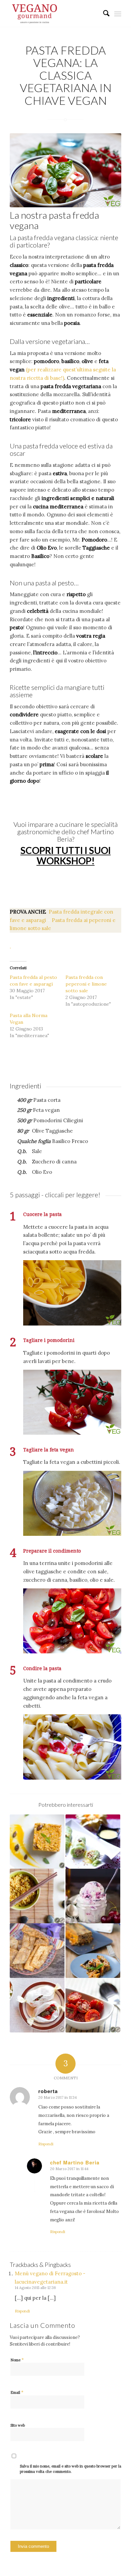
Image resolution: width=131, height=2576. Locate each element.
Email (17, 2392)
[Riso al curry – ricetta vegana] (37, 1896)
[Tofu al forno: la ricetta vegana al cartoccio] (37, 2005)
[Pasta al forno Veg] (93, 1951)
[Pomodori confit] (93, 2005)
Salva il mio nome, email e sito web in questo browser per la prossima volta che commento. (71, 2469)
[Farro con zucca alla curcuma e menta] (37, 1842)
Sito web (18, 2425)
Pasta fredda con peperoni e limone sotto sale (86, 984)
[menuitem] (103, 13)
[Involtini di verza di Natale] (93, 1842)
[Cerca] (103, 13)
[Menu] (118, 13)
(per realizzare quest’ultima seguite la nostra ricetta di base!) (63, 370)
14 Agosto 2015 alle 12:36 (35, 2288)
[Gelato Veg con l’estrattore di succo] (93, 1896)
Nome (17, 2360)
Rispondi (46, 2144)
